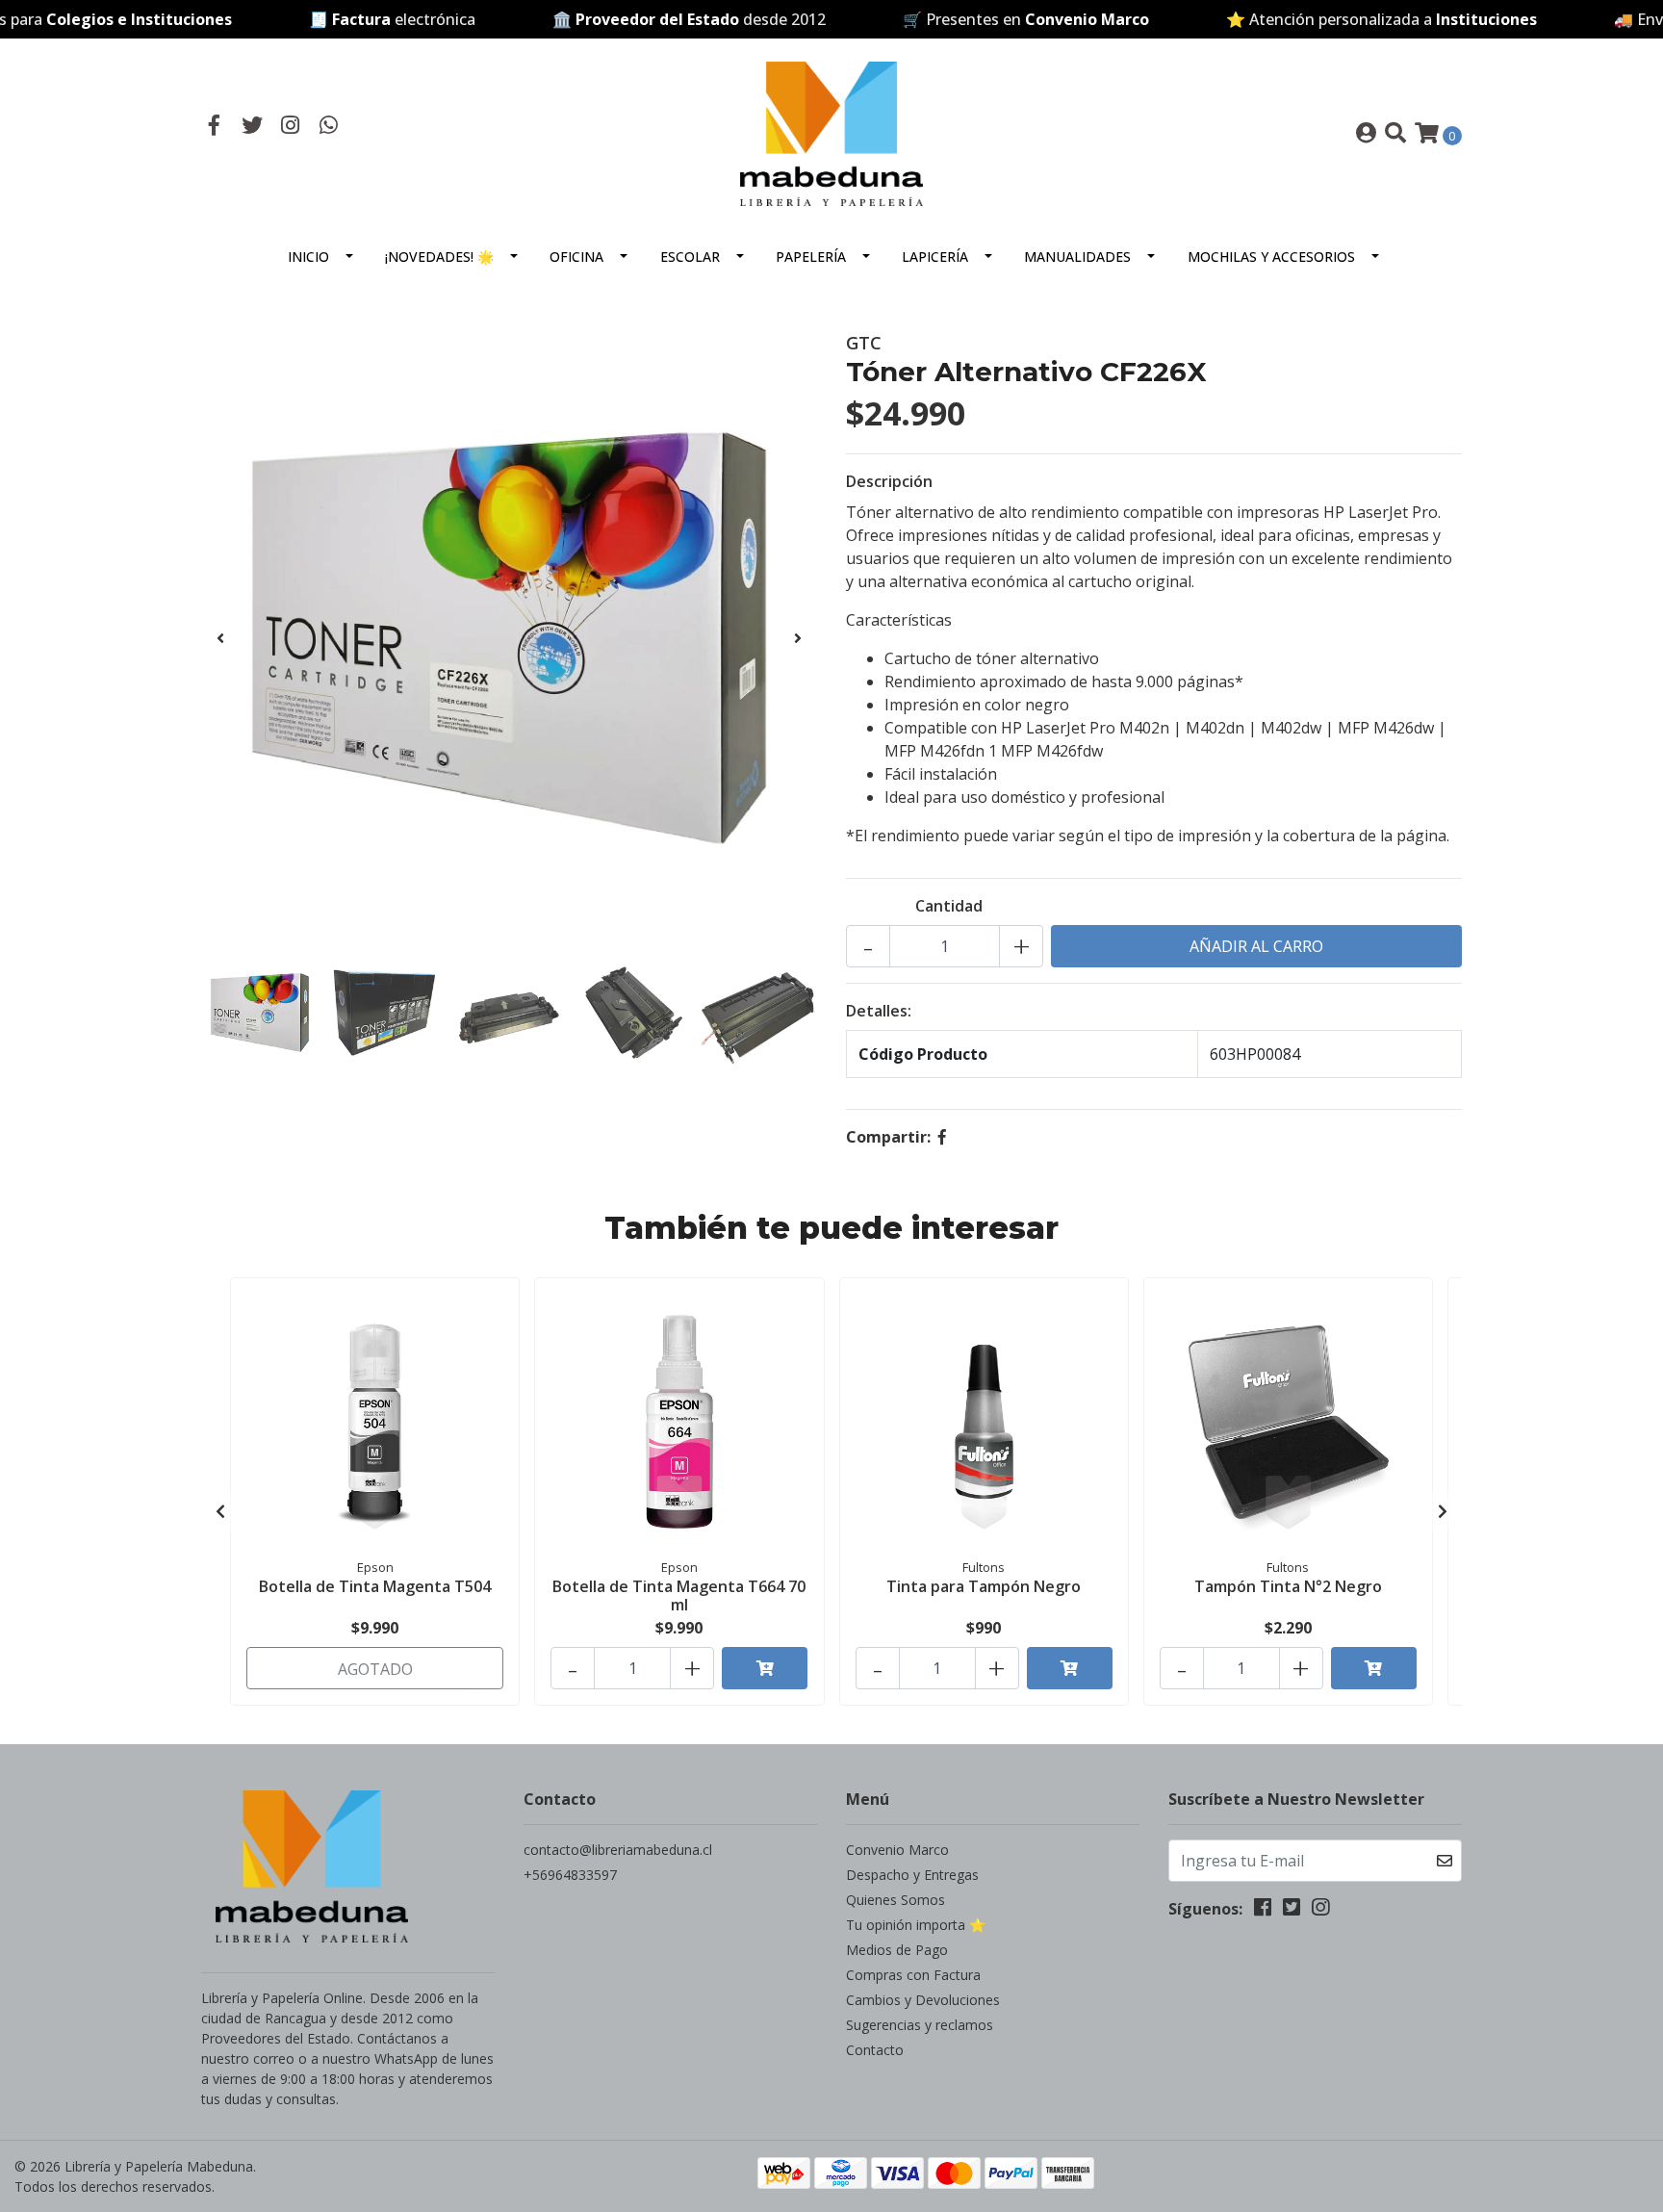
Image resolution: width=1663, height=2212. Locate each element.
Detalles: (879, 1011)
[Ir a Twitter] (253, 127)
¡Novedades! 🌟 (439, 257)
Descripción (889, 481)
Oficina (576, 257)
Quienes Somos (895, 1900)
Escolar (690, 257)
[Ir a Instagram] (291, 127)
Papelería (811, 257)
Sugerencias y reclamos (920, 2025)
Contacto (875, 2050)
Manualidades (1077, 257)
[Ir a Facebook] (215, 127)
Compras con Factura (913, 1975)
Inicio (308, 257)
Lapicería (935, 257)
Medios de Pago (897, 1950)
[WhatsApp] (329, 127)
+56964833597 (570, 1875)
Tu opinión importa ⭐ (916, 1925)
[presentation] (220, 638)
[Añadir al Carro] (765, 1668)
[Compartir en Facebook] (942, 1137)
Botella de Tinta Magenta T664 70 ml (679, 1595)
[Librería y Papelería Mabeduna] (831, 132)
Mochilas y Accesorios (1271, 257)
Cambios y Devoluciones (923, 2000)
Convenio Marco (897, 1850)
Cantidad (949, 906)
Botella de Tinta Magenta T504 (375, 1586)
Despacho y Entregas (912, 1875)
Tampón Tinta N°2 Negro (1288, 1586)
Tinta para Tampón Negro (984, 1586)
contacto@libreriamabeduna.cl (618, 1850)
